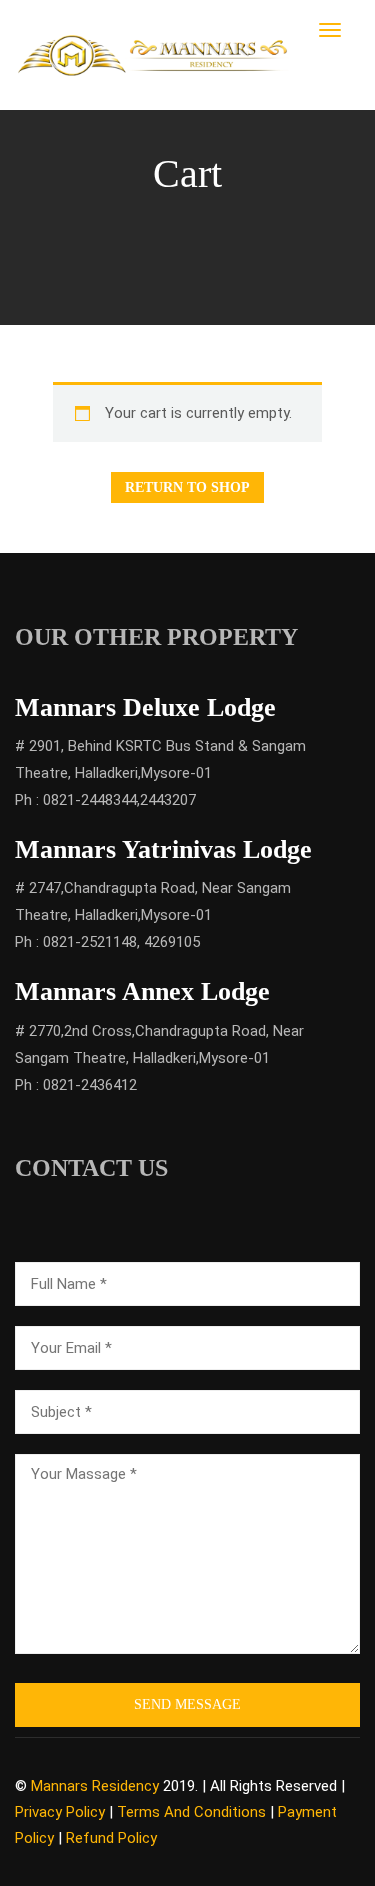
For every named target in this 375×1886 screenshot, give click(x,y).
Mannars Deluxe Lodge (145, 707)
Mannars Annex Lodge (142, 991)
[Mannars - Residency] (154, 54)
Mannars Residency (95, 1786)
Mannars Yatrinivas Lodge (163, 849)
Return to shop (187, 487)
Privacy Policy (60, 1812)
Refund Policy (111, 1838)
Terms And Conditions (191, 1812)
